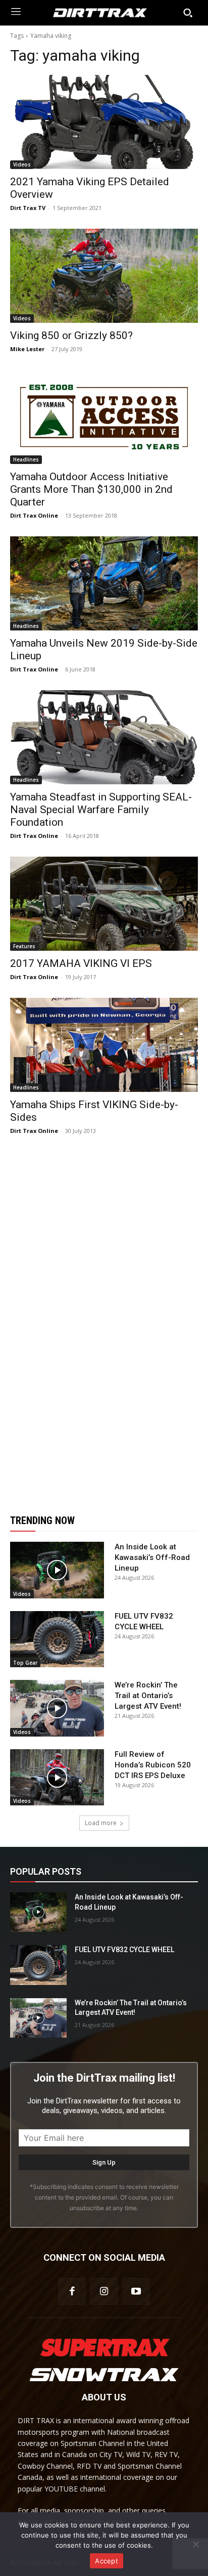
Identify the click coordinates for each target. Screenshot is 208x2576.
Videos (22, 164)
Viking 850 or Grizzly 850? (71, 335)
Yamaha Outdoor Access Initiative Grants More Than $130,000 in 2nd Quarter (91, 489)
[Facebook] (72, 2291)
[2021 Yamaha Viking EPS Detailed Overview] (104, 122)
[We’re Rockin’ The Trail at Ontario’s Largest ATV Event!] (57, 1708)
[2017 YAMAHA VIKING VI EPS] (104, 904)
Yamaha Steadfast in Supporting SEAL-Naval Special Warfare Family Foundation (101, 810)
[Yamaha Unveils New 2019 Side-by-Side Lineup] (104, 583)
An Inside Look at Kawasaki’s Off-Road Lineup (152, 1557)
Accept (107, 2561)
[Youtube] (136, 2291)
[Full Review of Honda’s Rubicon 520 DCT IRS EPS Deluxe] (57, 1778)
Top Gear (25, 1663)
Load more (101, 1823)
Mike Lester (27, 349)
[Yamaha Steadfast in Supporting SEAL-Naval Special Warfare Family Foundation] (104, 737)
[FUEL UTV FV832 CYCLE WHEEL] (57, 1639)
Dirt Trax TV (28, 208)
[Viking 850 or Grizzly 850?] (104, 276)
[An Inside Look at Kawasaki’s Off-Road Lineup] (57, 1570)
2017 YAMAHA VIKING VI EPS (81, 963)
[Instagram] (104, 2291)
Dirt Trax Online (34, 515)
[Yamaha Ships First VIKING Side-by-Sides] (104, 1045)
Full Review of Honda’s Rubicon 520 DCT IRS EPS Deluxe (153, 1765)
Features (24, 946)
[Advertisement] (104, 1325)
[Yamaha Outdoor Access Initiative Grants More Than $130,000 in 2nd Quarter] (104, 417)
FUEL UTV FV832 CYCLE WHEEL (124, 1950)
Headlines (26, 459)
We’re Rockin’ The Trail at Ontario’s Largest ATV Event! (148, 1696)
